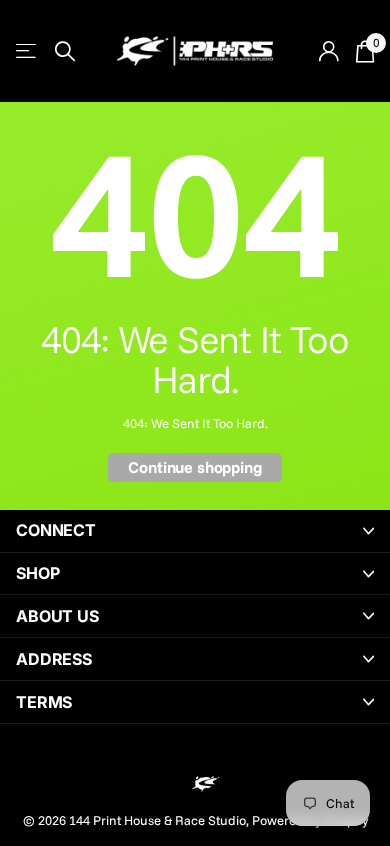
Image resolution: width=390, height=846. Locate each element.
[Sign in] (328, 51)
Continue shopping (194, 467)
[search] (65, 51)
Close (195, 531)
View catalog (27, 51)
